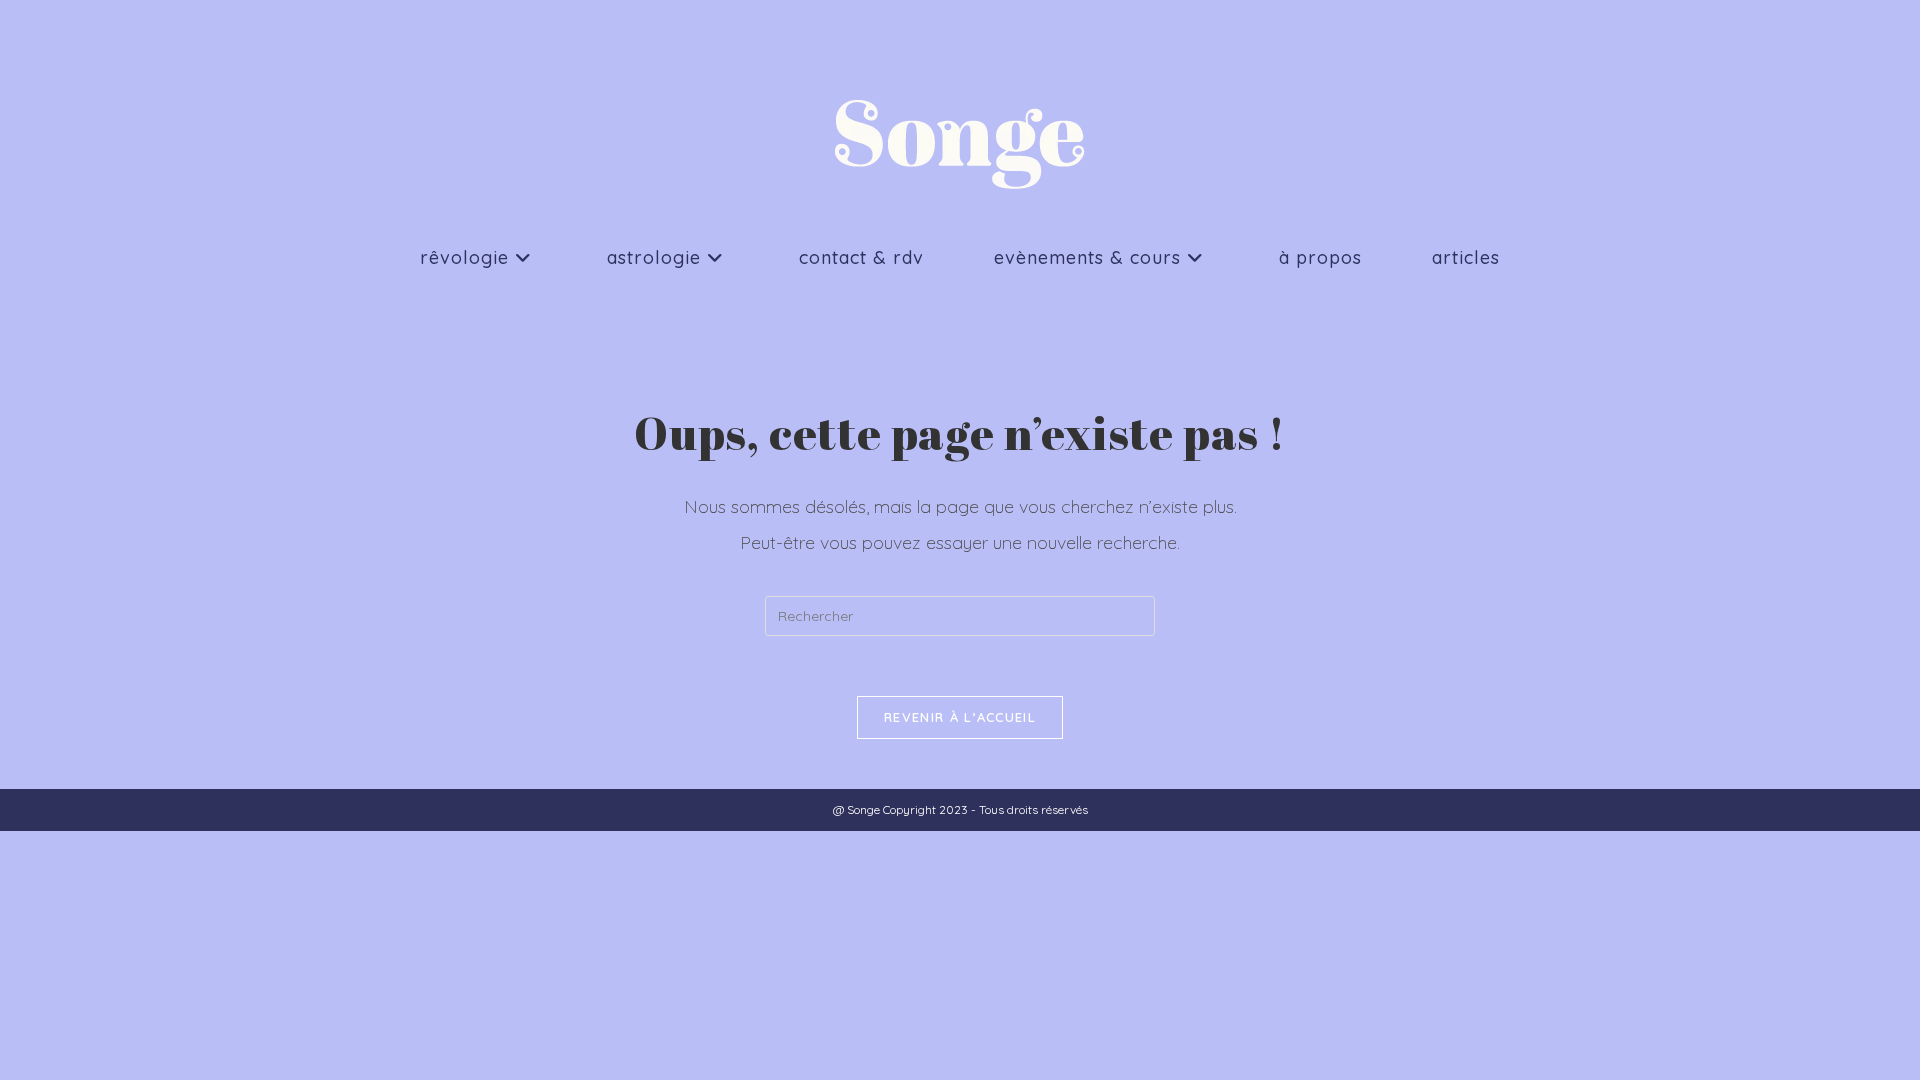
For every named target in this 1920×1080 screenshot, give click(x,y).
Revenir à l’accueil (960, 717)
